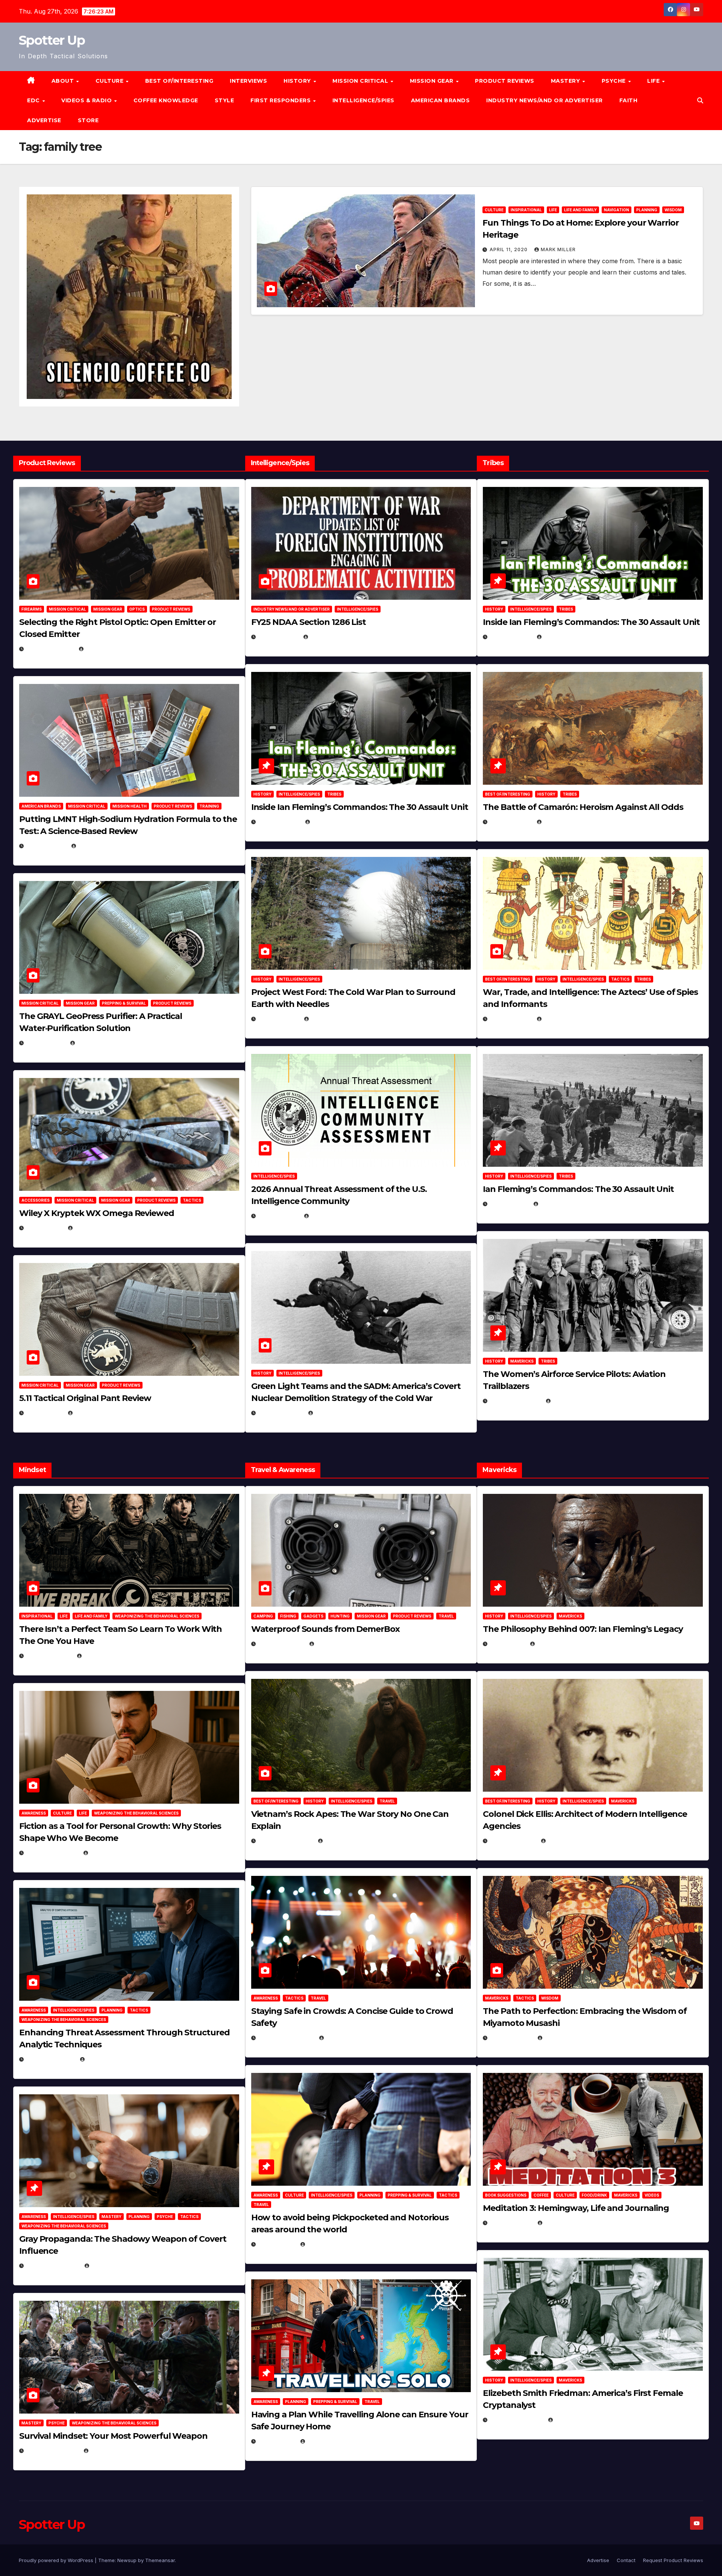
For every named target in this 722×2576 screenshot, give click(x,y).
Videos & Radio (87, 100)
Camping (263, 1616)
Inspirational (526, 210)
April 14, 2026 (279, 1216)
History (298, 81)
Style (224, 100)
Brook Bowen (335, 1644)
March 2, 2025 (511, 2223)
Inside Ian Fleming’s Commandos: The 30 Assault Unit (360, 807)
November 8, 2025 (52, 2451)
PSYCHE (615, 81)
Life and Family (580, 210)
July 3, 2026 (45, 1413)
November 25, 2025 (286, 2038)
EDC (34, 100)
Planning (647, 210)
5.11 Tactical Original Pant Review (85, 1398)
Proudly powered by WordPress (57, 2560)
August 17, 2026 (50, 649)
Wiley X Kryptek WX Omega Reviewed (97, 1213)
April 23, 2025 (511, 1019)
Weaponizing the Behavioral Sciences (157, 1616)
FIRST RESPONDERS (281, 100)
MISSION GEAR (433, 81)
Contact (626, 2560)
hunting (340, 1616)
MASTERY (566, 81)
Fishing (288, 1616)
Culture (494, 210)
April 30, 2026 (279, 822)
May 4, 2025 (507, 1644)
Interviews (248, 81)
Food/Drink (594, 2195)
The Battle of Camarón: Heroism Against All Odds (583, 807)
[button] (700, 100)
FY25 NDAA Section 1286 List (309, 622)
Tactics (192, 1200)
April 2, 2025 (509, 1204)
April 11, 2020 (509, 249)
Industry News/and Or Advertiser (545, 100)
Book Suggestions (506, 2195)
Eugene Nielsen (107, 649)
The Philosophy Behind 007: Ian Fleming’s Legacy (583, 1629)
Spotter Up (52, 40)
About (64, 81)
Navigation (617, 210)
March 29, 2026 (281, 1644)
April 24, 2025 (511, 822)
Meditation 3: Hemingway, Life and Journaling (576, 2208)
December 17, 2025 (53, 2266)
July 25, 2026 (278, 637)
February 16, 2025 (516, 2420)
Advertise (44, 120)
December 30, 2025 (286, 1841)
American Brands (441, 100)
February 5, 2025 (515, 1401)
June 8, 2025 (277, 2244)
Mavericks (522, 1361)
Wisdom (673, 210)
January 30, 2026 (52, 1853)
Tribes (334, 794)
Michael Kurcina (99, 1228)
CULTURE (110, 81)
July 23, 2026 (46, 846)
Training (209, 806)
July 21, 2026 (46, 1043)
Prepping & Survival (124, 1003)
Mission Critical (67, 609)
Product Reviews (505, 81)
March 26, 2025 (513, 1841)
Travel (446, 1616)
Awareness (34, 1813)
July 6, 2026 (45, 1228)
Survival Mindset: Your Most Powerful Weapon (113, 2436)
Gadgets (313, 1616)
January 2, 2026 (51, 2059)
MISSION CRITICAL (361, 81)
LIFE (654, 81)
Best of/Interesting (179, 81)
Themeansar (160, 2560)
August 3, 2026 (49, 1656)
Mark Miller (558, 249)
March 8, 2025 (511, 2038)
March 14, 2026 (281, 1413)
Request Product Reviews (673, 2560)
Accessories (36, 1200)
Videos (652, 2195)
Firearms (32, 609)
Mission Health (130, 806)
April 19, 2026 (279, 1019)
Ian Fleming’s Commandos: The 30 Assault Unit (578, 1189)
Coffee (541, 2195)
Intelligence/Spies (363, 100)
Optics (137, 609)
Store (88, 120)
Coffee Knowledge (166, 100)
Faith (629, 100)
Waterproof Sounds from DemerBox (325, 1629)
